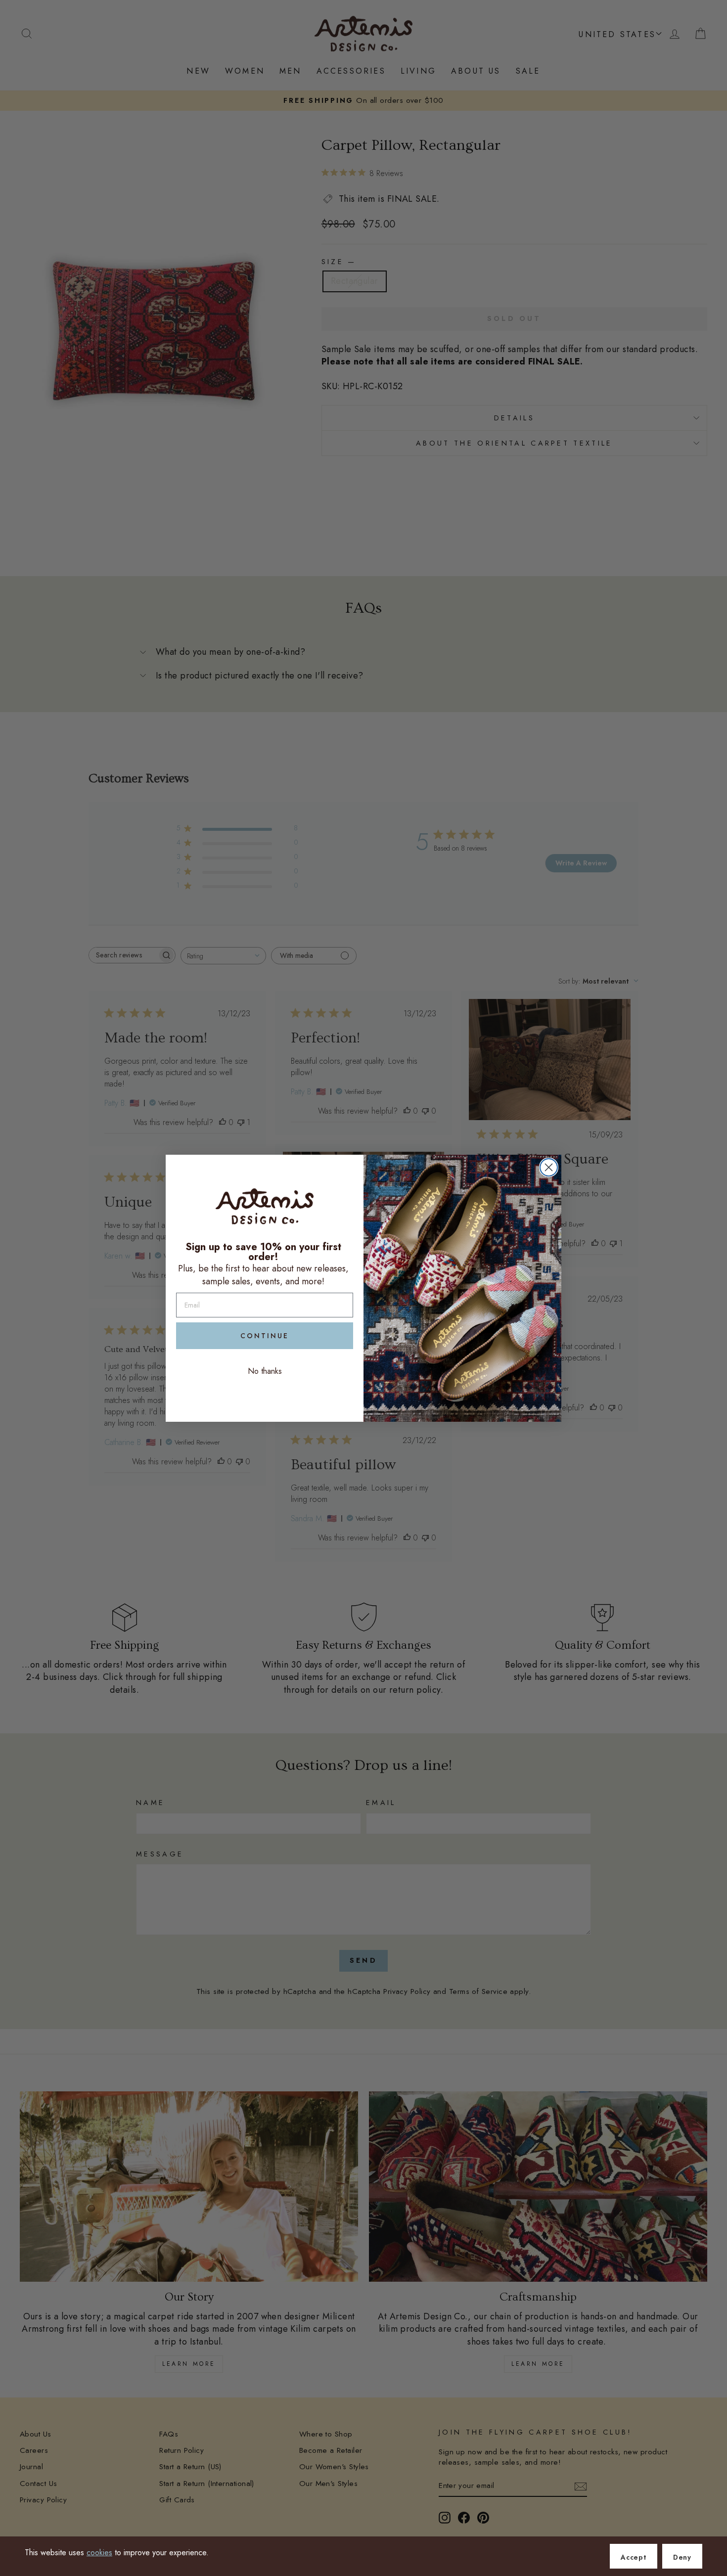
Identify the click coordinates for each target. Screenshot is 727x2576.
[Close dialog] (549, 1167)
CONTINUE (265, 1336)
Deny (682, 2557)
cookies (99, 2553)
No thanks (265, 1371)
